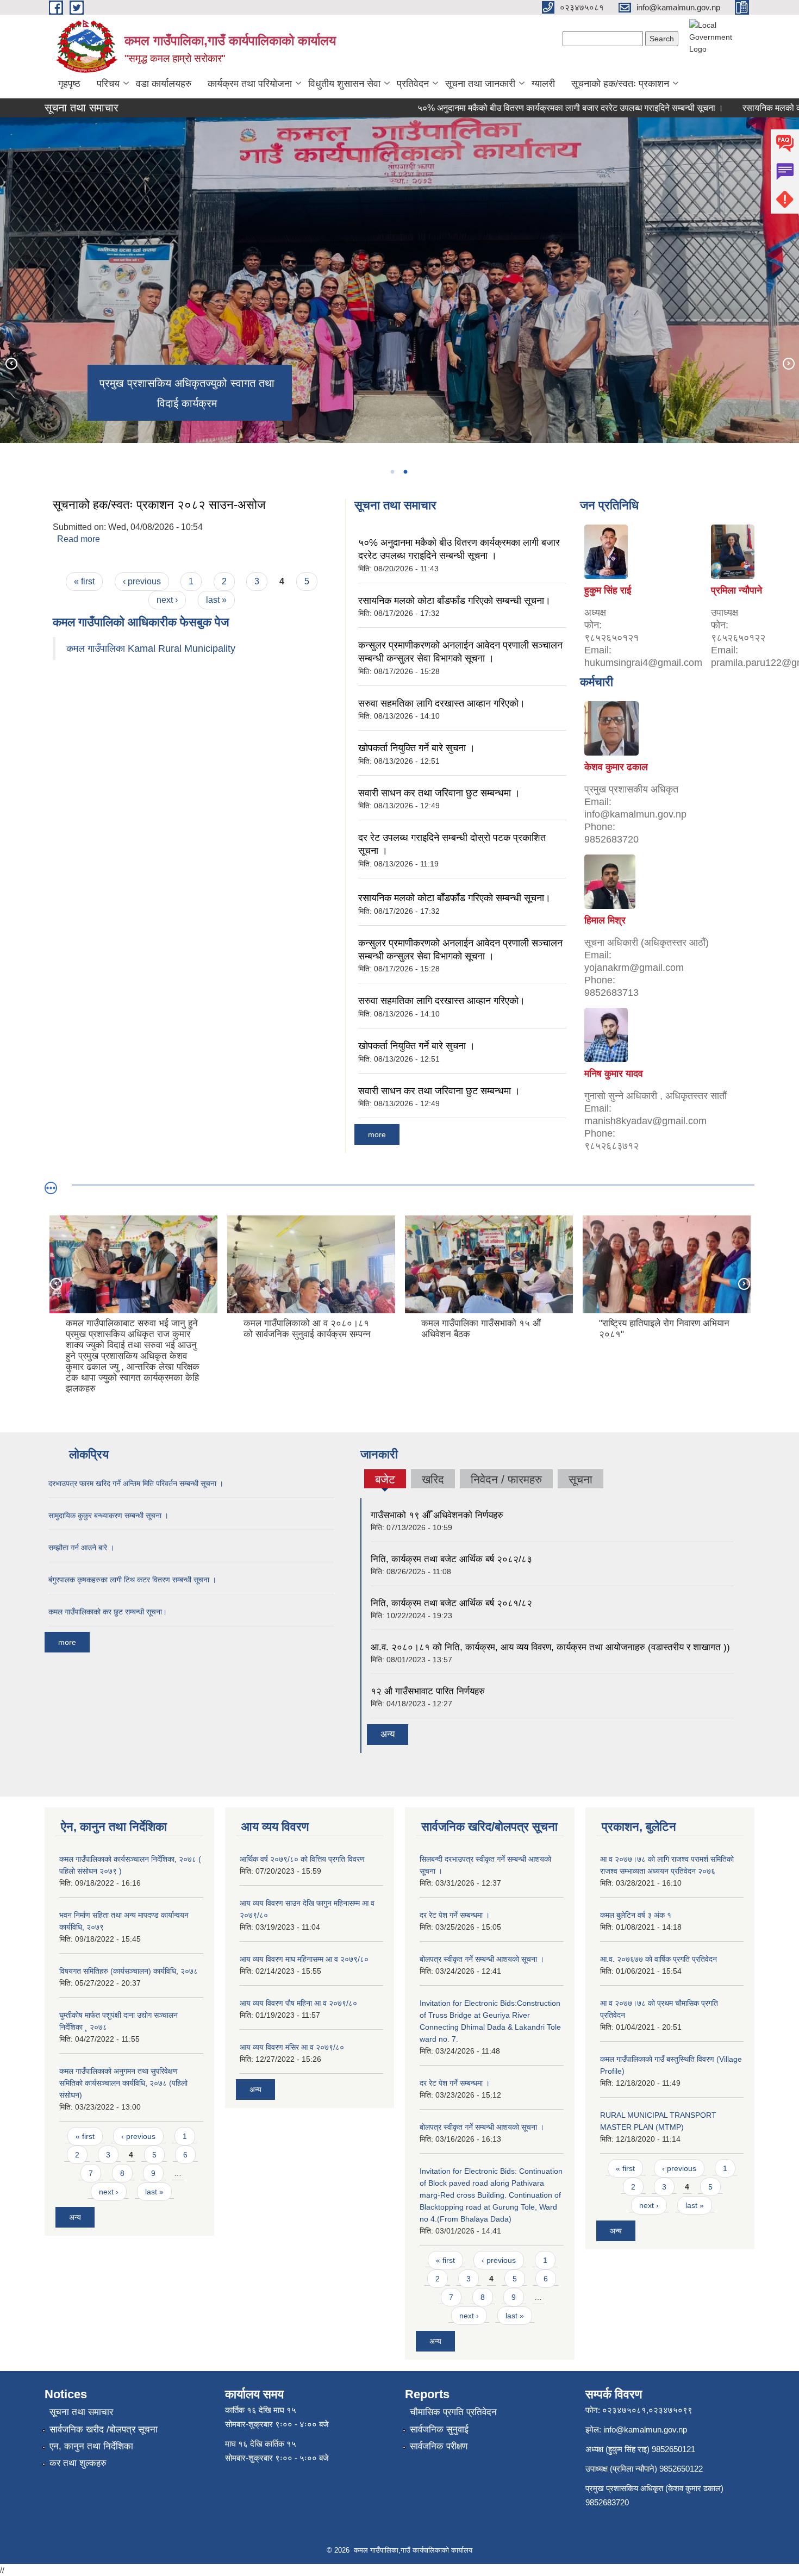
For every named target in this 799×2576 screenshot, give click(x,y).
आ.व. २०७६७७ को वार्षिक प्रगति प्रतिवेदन (658, 1959)
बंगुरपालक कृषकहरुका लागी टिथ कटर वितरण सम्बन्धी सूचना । (132, 1580)
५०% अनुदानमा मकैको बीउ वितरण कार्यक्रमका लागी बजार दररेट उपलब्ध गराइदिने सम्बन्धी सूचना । (522, 108)
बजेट (385, 1481)
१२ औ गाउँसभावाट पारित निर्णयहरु (428, 1691)
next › (167, 600)
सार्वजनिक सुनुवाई (439, 2430)
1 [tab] (392, 472)
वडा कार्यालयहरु (164, 84)
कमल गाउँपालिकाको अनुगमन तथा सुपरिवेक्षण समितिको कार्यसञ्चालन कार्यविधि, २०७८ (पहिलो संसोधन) (123, 2083)
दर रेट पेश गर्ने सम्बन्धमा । (455, 1915)
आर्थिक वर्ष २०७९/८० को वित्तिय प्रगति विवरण (302, 1859)
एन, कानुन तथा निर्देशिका (91, 2446)
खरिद (433, 1479)
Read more (79, 539)
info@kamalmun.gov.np (645, 2430)
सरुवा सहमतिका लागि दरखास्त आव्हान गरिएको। (442, 703)
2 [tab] (405, 472)
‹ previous (142, 581)
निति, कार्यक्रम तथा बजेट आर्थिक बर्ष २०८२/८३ (451, 1559)
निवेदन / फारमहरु (506, 1479)
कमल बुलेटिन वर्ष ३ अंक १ (636, 1915)
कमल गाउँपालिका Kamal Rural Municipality (151, 648)
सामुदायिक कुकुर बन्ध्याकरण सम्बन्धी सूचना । (108, 1515)
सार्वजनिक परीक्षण (439, 2446)
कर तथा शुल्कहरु (78, 2463)
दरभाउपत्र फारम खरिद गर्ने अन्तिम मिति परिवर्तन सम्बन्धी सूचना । (136, 1483)
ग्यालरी (543, 84)
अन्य (388, 1734)
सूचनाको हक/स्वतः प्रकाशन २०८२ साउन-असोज (159, 505)
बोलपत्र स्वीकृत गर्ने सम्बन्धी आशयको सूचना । (482, 1959)
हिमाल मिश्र (605, 920)
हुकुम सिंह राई (608, 590)
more (377, 1134)
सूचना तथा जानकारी (480, 84)
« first (84, 581)
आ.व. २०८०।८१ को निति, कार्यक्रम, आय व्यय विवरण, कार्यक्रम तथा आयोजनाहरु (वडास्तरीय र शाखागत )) (550, 1647)
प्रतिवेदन (413, 84)
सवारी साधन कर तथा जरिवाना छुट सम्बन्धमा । (439, 793)
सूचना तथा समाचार (81, 2412)
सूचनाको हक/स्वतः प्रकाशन (620, 84)
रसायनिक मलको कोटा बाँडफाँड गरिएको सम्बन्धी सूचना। (454, 601)
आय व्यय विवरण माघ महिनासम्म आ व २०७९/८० (304, 1959)
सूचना (580, 1479)
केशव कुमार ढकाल (616, 767)
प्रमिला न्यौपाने (736, 590)
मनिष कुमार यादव (614, 1074)
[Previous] (11, 363)
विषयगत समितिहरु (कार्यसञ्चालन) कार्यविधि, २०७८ (129, 1971)
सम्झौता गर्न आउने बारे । (81, 1548)
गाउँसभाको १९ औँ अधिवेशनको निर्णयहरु (437, 1515)
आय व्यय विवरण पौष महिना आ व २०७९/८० (298, 2003)
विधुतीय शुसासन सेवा (344, 84)
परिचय (108, 84)
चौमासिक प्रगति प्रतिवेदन (453, 2412)
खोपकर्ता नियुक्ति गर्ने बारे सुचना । (417, 748)
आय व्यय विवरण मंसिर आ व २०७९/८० (292, 2047)
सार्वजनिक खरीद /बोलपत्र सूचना (104, 2430)
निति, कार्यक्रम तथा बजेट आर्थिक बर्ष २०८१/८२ (451, 1603)
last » (216, 600)
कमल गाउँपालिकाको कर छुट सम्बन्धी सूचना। (108, 1612)
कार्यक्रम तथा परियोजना (250, 84)
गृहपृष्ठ (69, 84)
